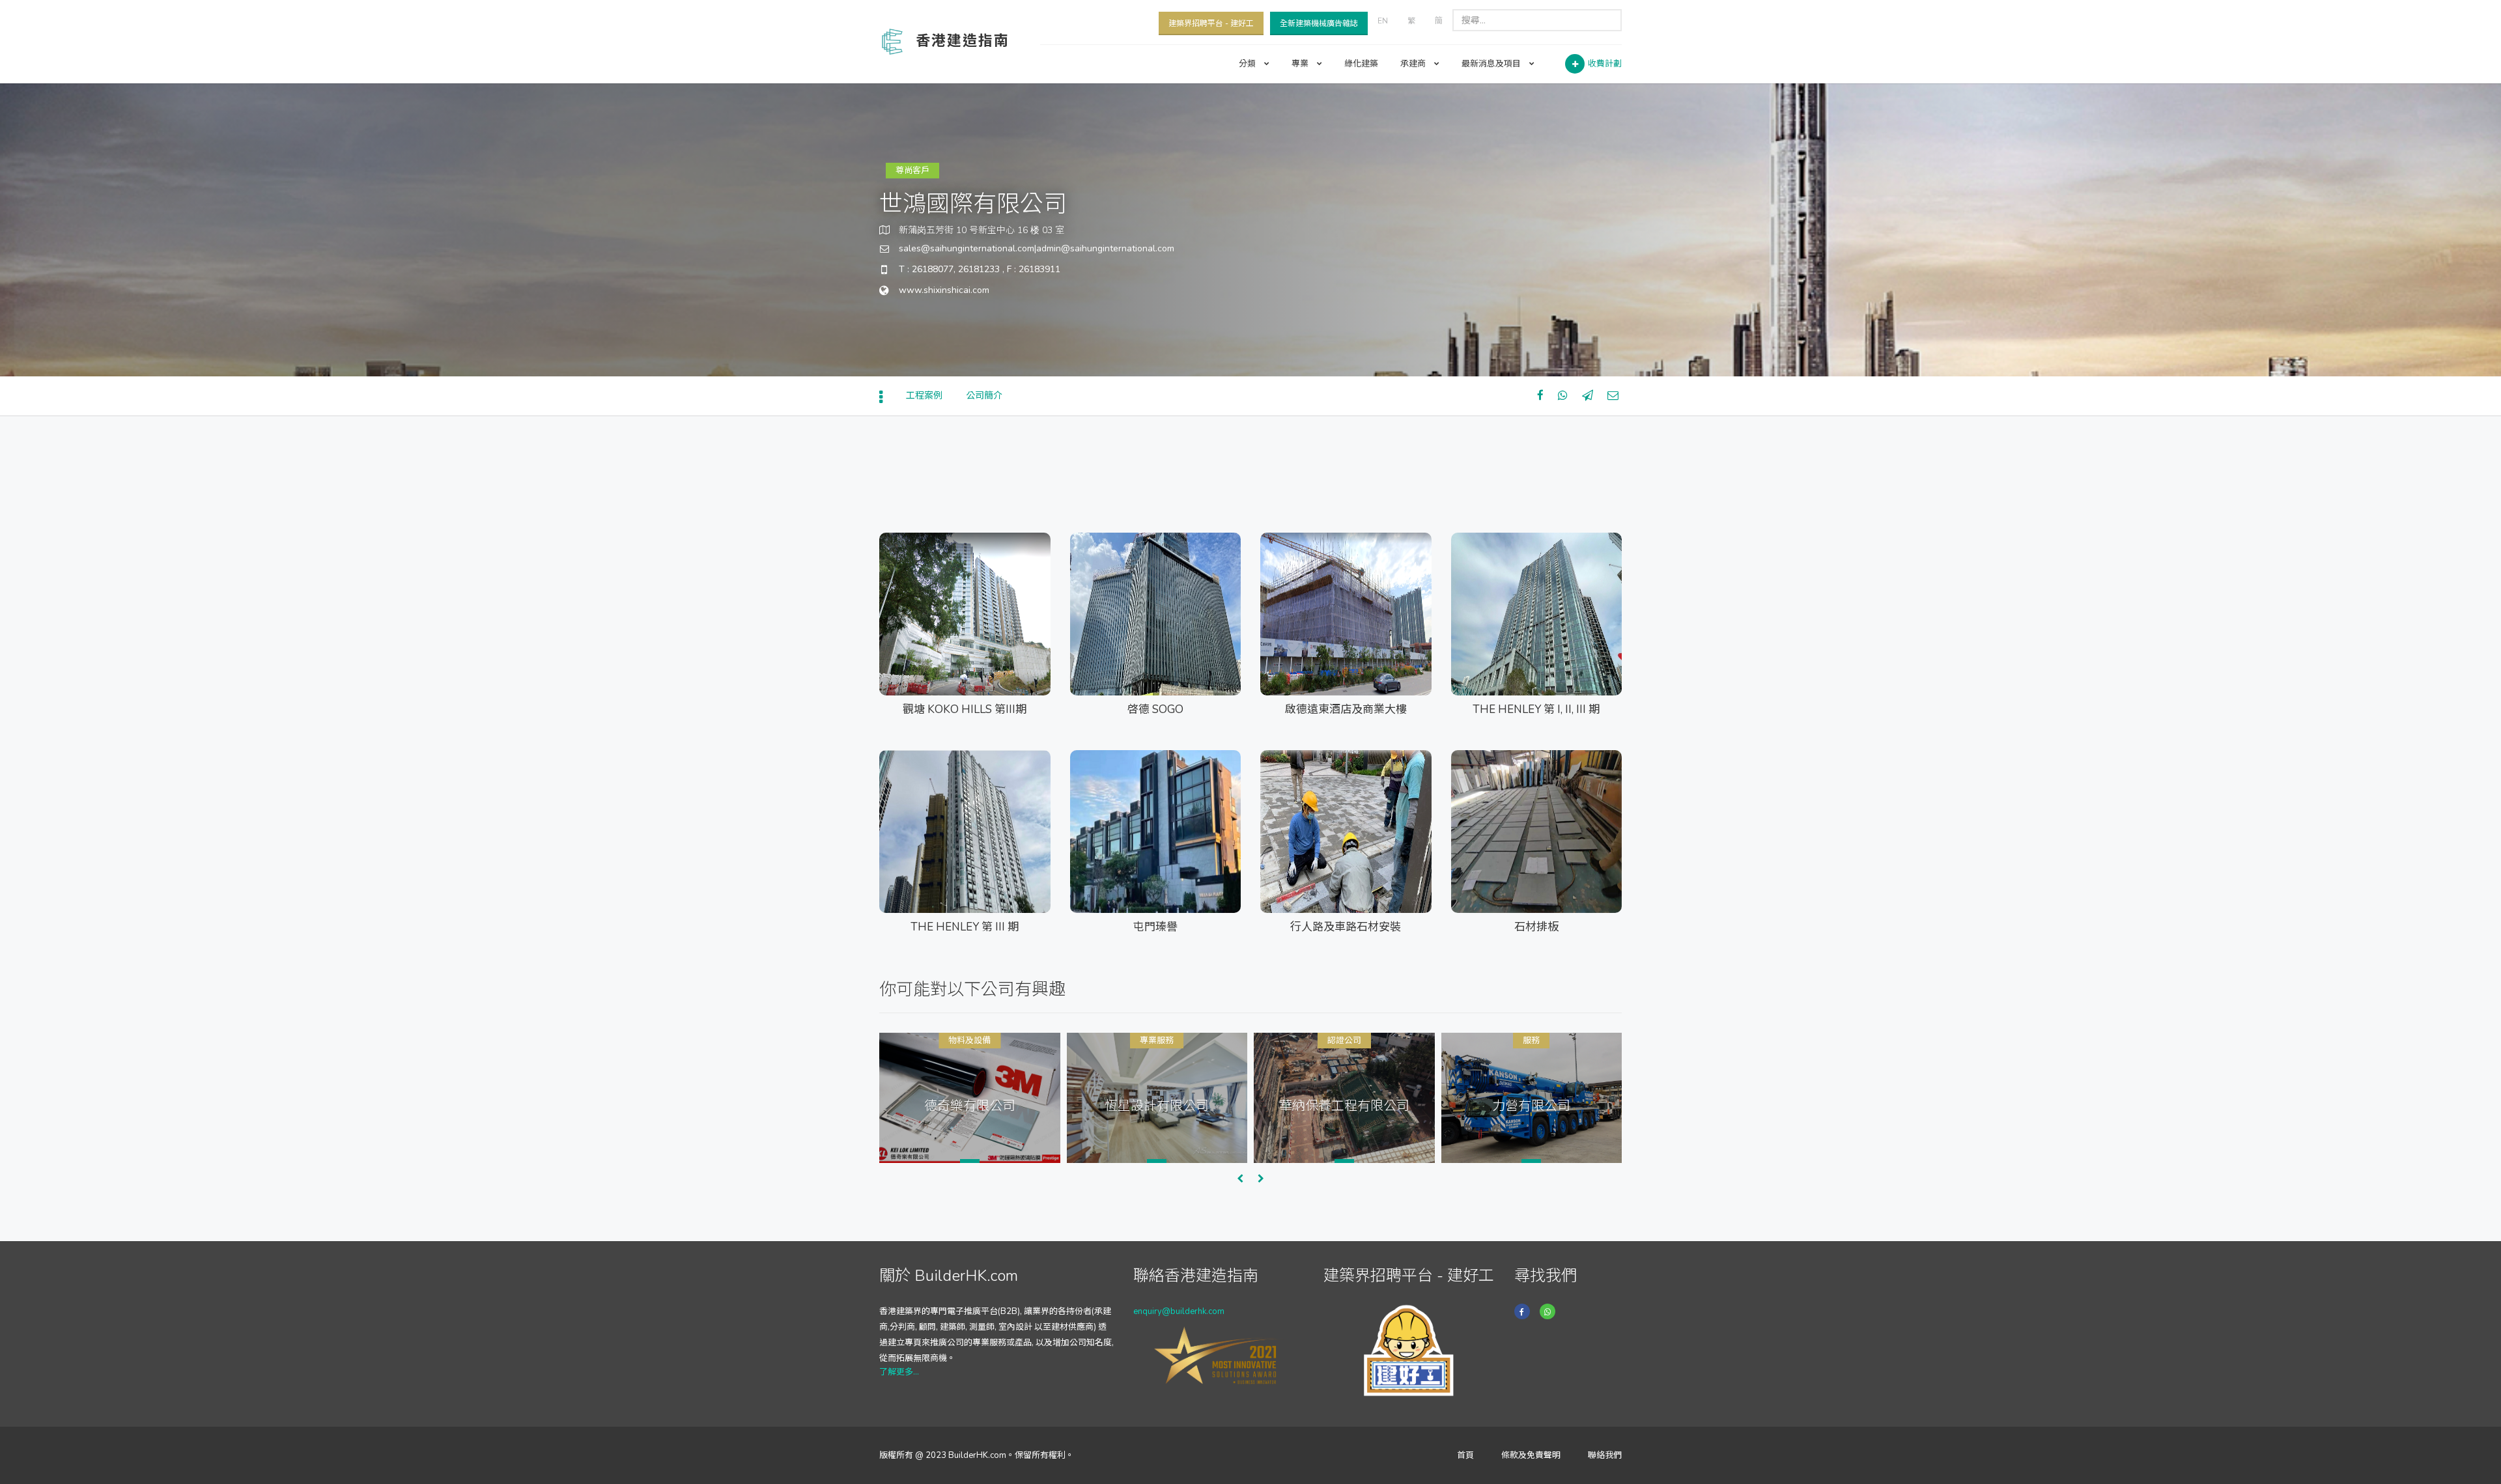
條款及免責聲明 (1531, 1455)
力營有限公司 (1531, 1105)
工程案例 (924, 396)
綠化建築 (1361, 64)
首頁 (1465, 1455)
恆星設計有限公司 (1157, 1105)
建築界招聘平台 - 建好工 (1211, 23)
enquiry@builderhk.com (1179, 1311)
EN (1383, 21)
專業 (1301, 64)
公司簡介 (984, 396)
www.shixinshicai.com (944, 290)
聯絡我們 (1605, 1455)
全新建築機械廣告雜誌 (1319, 23)
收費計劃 (1605, 64)
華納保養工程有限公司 (1344, 1105)
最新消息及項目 (1492, 64)
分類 (1248, 64)
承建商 (1414, 64)
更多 (917, 656)
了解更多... (899, 1372)
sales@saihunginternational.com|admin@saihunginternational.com (1037, 248)
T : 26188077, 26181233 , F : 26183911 (980, 269)
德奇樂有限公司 (970, 1105)
